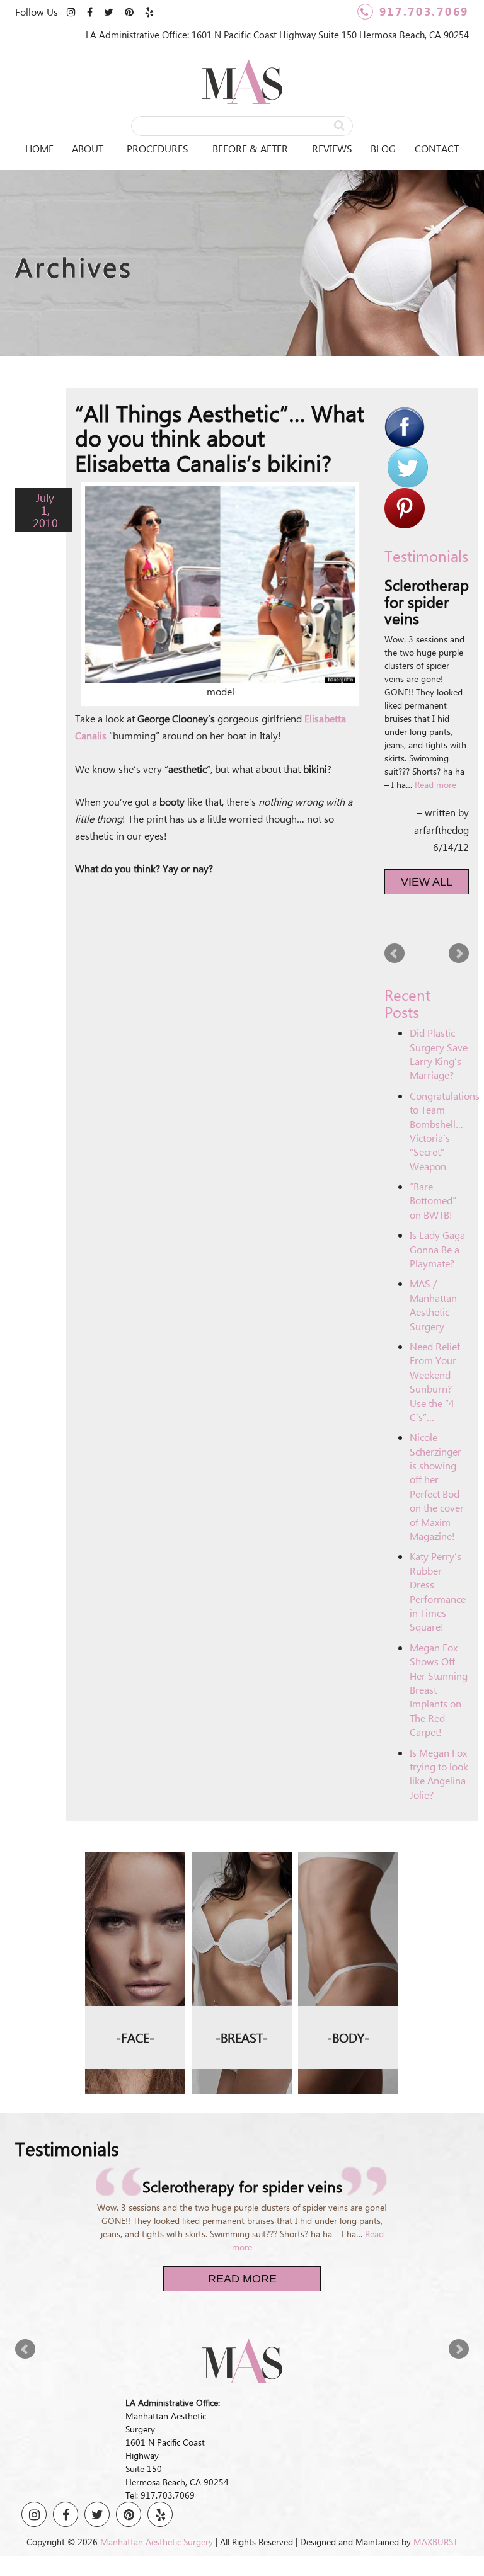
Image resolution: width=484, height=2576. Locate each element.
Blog (383, 148)
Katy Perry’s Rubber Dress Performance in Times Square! (438, 1591)
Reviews (332, 148)
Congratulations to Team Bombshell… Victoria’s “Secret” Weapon (445, 1131)
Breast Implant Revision (242, 1885)
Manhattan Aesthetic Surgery (157, 2542)
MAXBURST (435, 2542)
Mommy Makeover (348, 1901)
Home (39, 148)
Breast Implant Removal (242, 1914)
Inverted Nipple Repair (242, 1938)
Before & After (250, 148)
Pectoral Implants (349, 1959)
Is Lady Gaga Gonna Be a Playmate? (437, 1249)
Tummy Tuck (349, 1881)
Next (459, 954)
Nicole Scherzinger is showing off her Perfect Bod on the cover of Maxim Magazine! (437, 1486)
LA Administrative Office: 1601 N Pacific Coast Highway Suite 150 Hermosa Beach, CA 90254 (277, 35)
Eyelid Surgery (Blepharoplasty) (135, 1885)
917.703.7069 (424, 11)
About (88, 148)
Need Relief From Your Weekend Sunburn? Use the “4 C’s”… (435, 1382)
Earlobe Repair (135, 1909)
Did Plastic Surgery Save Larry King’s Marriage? (439, 1054)
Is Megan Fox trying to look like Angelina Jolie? (439, 1774)
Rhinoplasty (135, 1861)
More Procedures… (135, 1929)
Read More (242, 2279)
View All (427, 882)
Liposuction (349, 1861)
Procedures (158, 148)
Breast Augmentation (242, 1861)
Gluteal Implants (349, 1920)
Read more (435, 784)
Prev (395, 954)
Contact (437, 148)
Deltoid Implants (348, 1940)
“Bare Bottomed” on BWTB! (433, 1200)
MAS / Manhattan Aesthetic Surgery (433, 1304)
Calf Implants (349, 1979)
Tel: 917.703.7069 (160, 2495)
